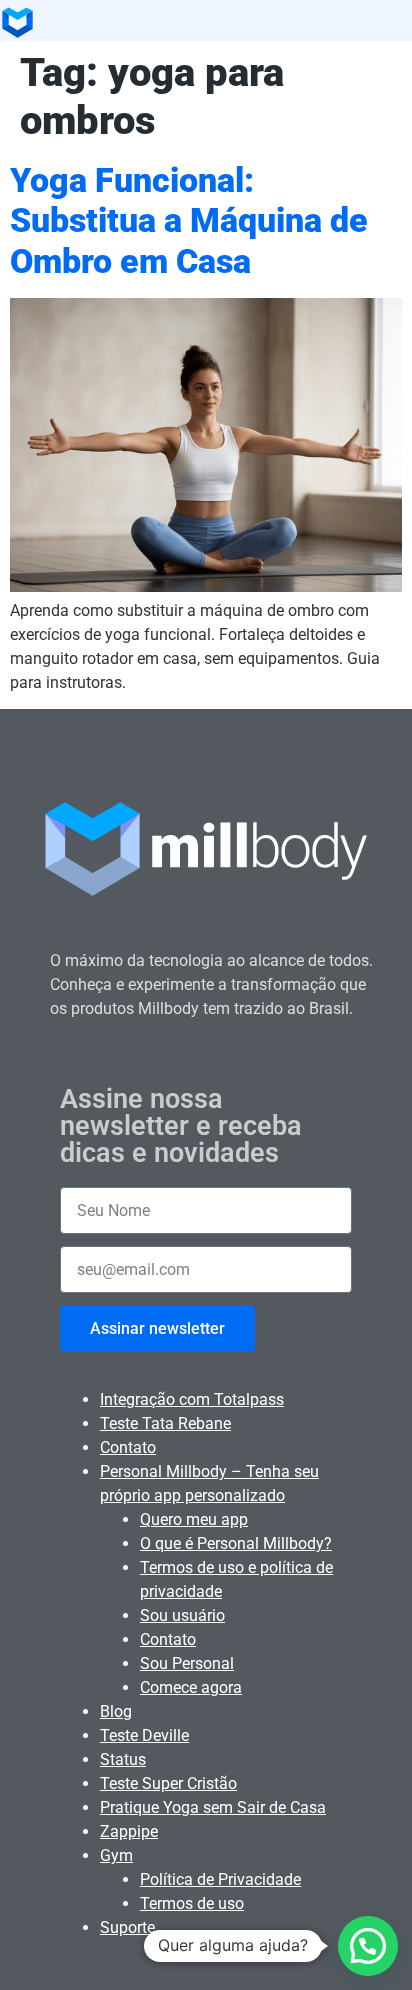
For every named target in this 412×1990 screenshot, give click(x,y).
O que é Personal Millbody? (236, 1543)
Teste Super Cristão (168, 1783)
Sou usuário (182, 1615)
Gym (116, 1855)
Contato (128, 1447)
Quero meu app (194, 1519)
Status (123, 1759)
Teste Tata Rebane (165, 1423)
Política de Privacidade (220, 1879)
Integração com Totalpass (192, 1399)
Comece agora (191, 1687)
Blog (116, 1711)
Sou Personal (187, 1663)
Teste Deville (144, 1735)
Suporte (127, 1927)
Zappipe (129, 1831)
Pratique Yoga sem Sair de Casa (213, 1807)
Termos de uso (192, 1903)
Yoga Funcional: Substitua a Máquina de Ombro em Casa (189, 221)
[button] (368, 1946)
